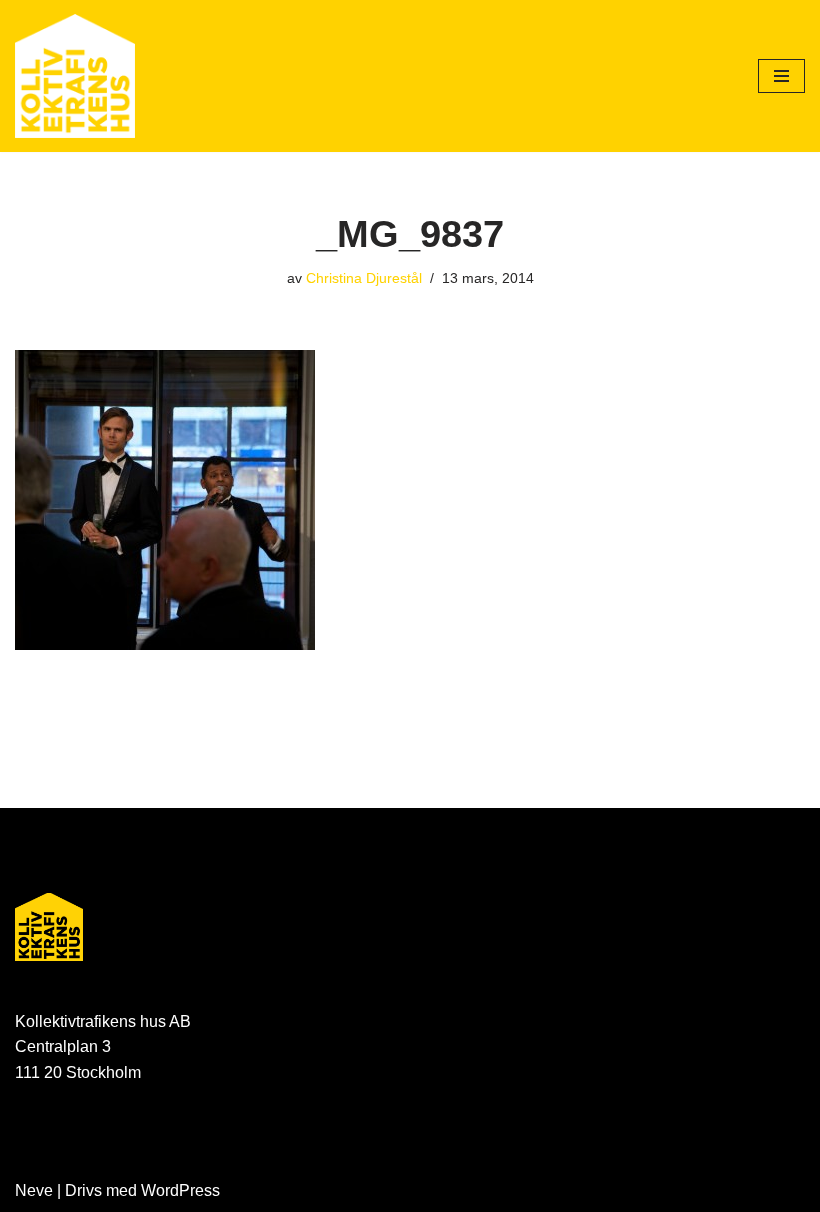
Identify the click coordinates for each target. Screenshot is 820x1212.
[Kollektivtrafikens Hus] (75, 76)
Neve (34, 1190)
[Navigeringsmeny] (781, 76)
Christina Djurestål (364, 278)
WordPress (180, 1190)
